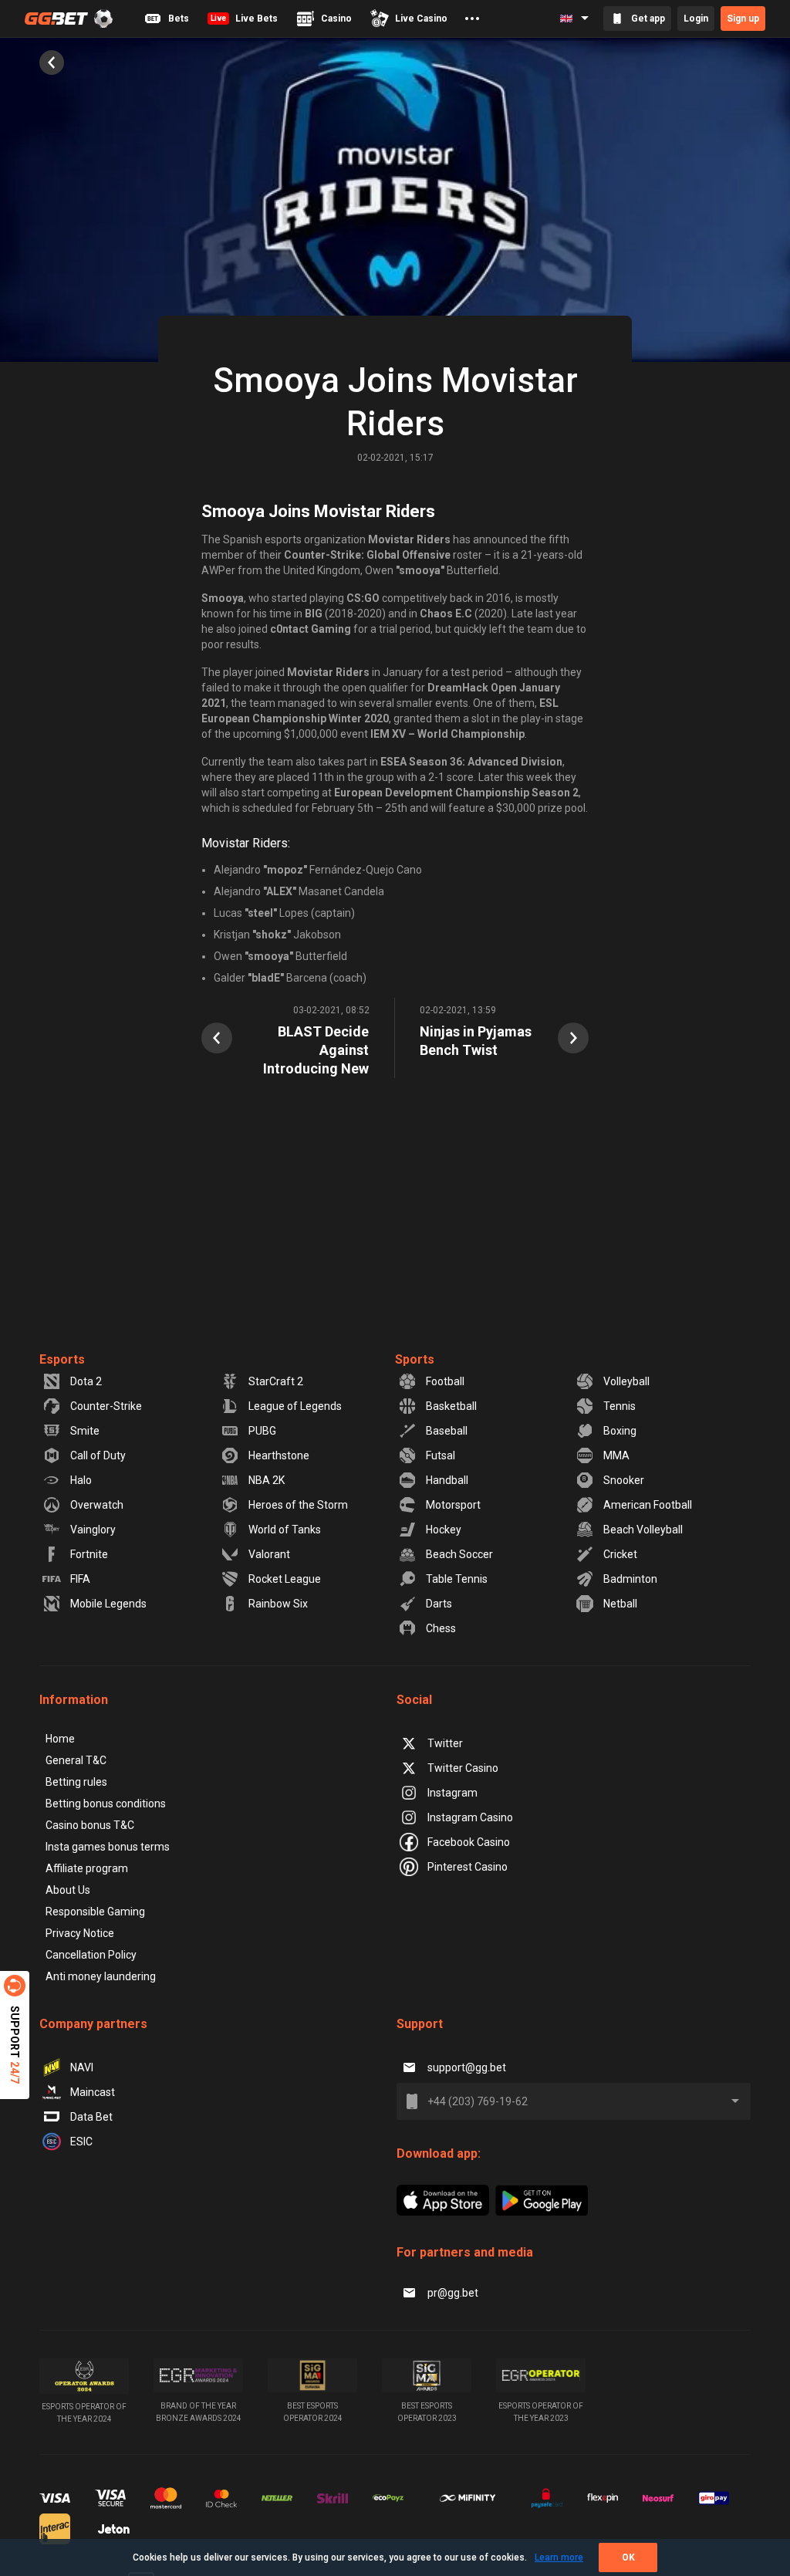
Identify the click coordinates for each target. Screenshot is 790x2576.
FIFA (80, 1579)
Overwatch (97, 1505)
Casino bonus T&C (90, 1825)
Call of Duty (98, 1455)
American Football (648, 1505)
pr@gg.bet (453, 2293)
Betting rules (76, 1782)
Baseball (447, 1431)
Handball (447, 1480)
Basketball (451, 1406)
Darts (439, 1604)
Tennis (620, 1406)
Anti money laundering (101, 1976)
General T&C (76, 1760)
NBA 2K (267, 1480)
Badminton (630, 1579)
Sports (415, 1359)
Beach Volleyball (643, 1530)
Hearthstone (279, 1455)
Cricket (620, 1554)
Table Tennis (457, 1579)
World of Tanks (285, 1530)
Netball (620, 1604)
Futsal (441, 1455)
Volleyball (626, 1381)
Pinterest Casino (468, 1867)
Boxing (620, 1431)
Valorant (269, 1554)
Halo (81, 1480)
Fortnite (89, 1554)
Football (445, 1381)
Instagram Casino (470, 1817)
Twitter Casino (463, 1768)
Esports (62, 1359)
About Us (68, 1890)
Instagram (452, 1793)
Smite (85, 1431)
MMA (616, 1455)
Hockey (444, 1530)
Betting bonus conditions (106, 1804)
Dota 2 (86, 1381)
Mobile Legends (108, 1604)
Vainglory (93, 1530)
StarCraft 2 (276, 1381)
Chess (441, 1628)
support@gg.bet (467, 2067)
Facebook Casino (469, 1842)
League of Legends (295, 1406)
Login (696, 19)
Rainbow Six (278, 1604)
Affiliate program (87, 1868)
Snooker (624, 1480)
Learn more (559, 2557)
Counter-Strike (106, 1406)
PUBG (262, 1431)
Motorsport (453, 1505)
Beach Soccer (459, 1554)
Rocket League (285, 1579)
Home (60, 1739)
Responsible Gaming (95, 1912)
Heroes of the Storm (298, 1505)
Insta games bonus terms (108, 1847)
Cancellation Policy (91, 1955)
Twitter (445, 1743)
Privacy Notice (80, 1933)
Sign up (743, 19)
